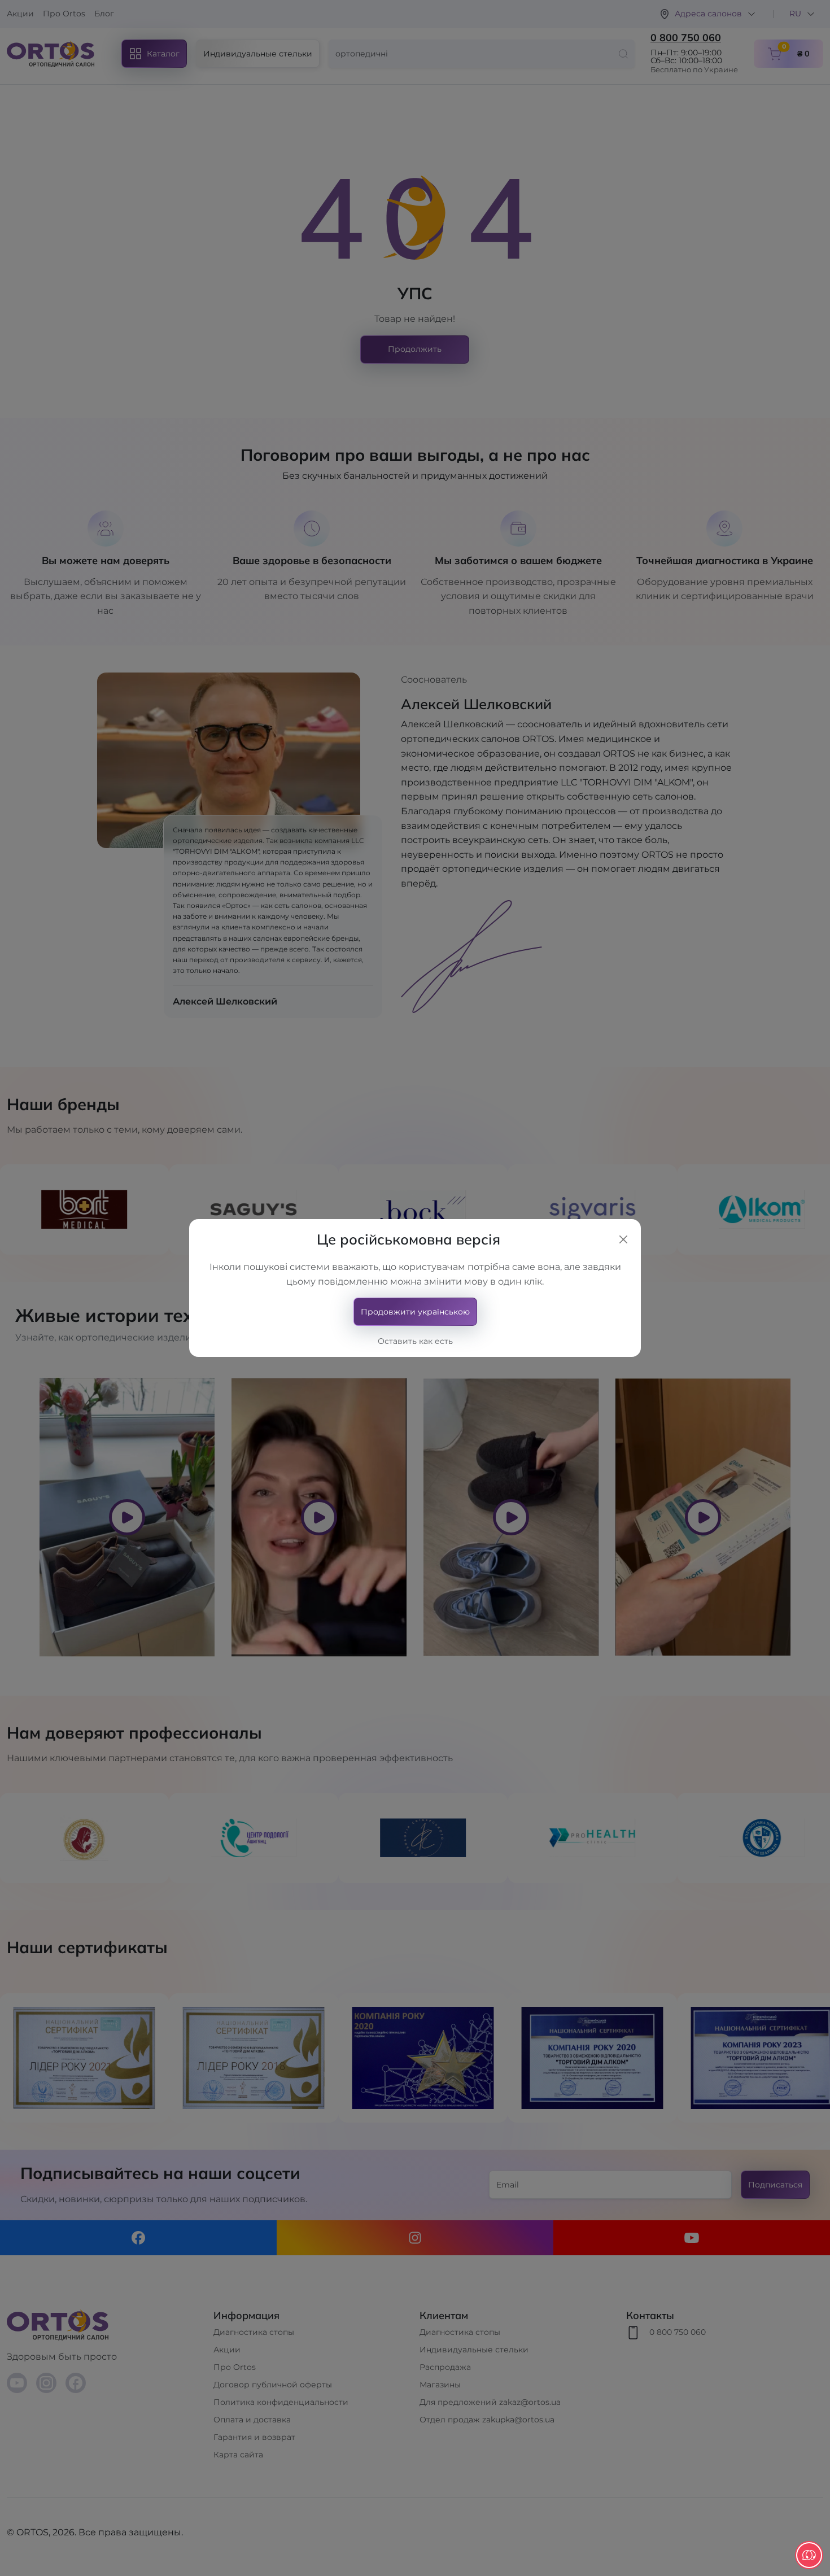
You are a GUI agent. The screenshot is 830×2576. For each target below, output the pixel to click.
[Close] (623, 1239)
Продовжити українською (415, 1312)
